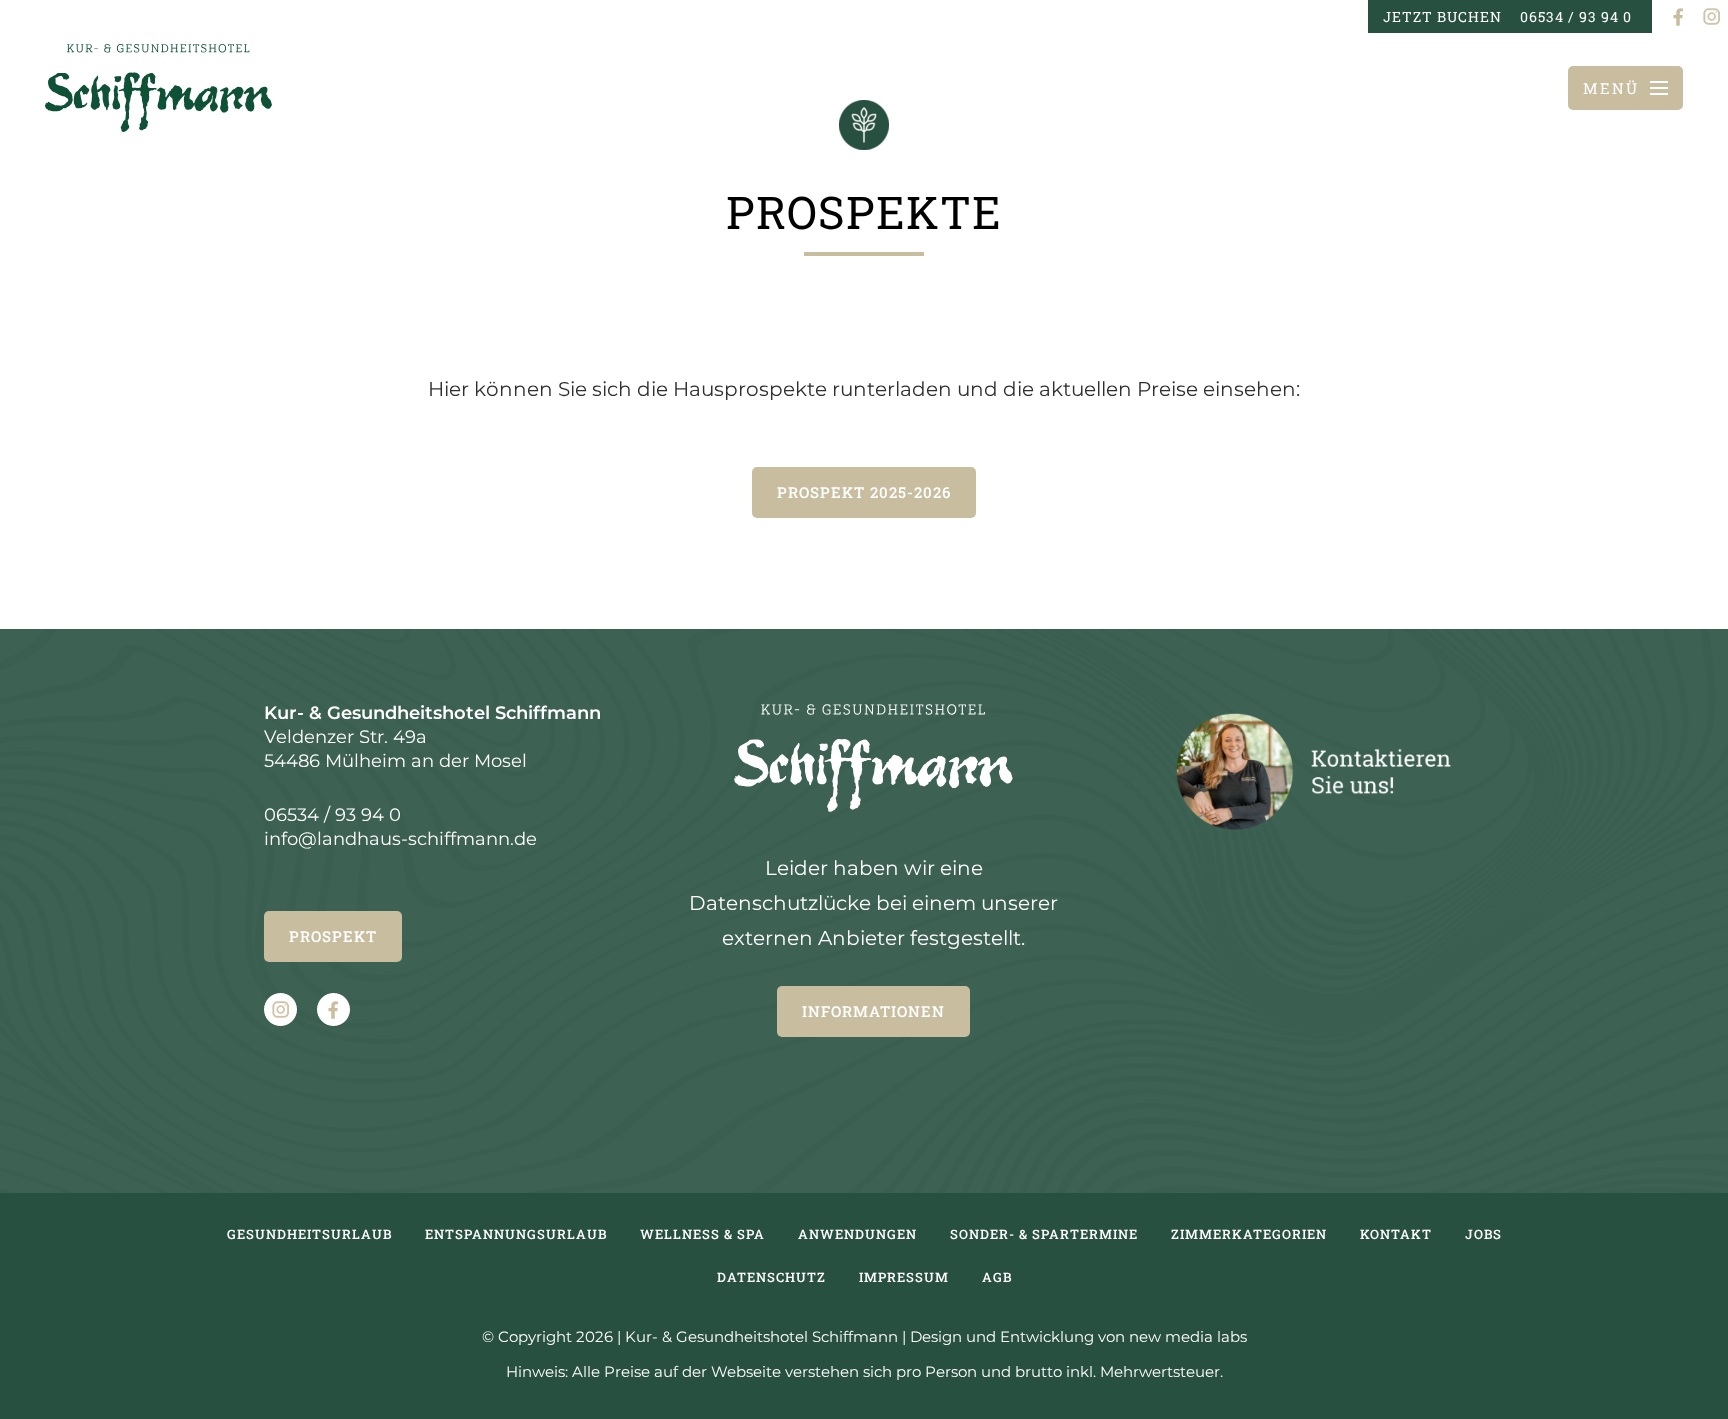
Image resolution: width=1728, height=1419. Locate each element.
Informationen (873, 1011)
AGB (997, 1277)
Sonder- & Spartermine (1044, 1234)
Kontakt (1396, 1234)
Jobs (1483, 1234)
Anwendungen (857, 1234)
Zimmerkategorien (1249, 1234)
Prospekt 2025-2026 (864, 492)
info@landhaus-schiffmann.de (400, 839)
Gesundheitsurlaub (309, 1234)
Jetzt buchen (1442, 16)
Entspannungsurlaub (516, 1234)
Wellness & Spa (702, 1234)
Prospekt (333, 936)
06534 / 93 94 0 (1576, 16)
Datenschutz (771, 1277)
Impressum (904, 1277)
